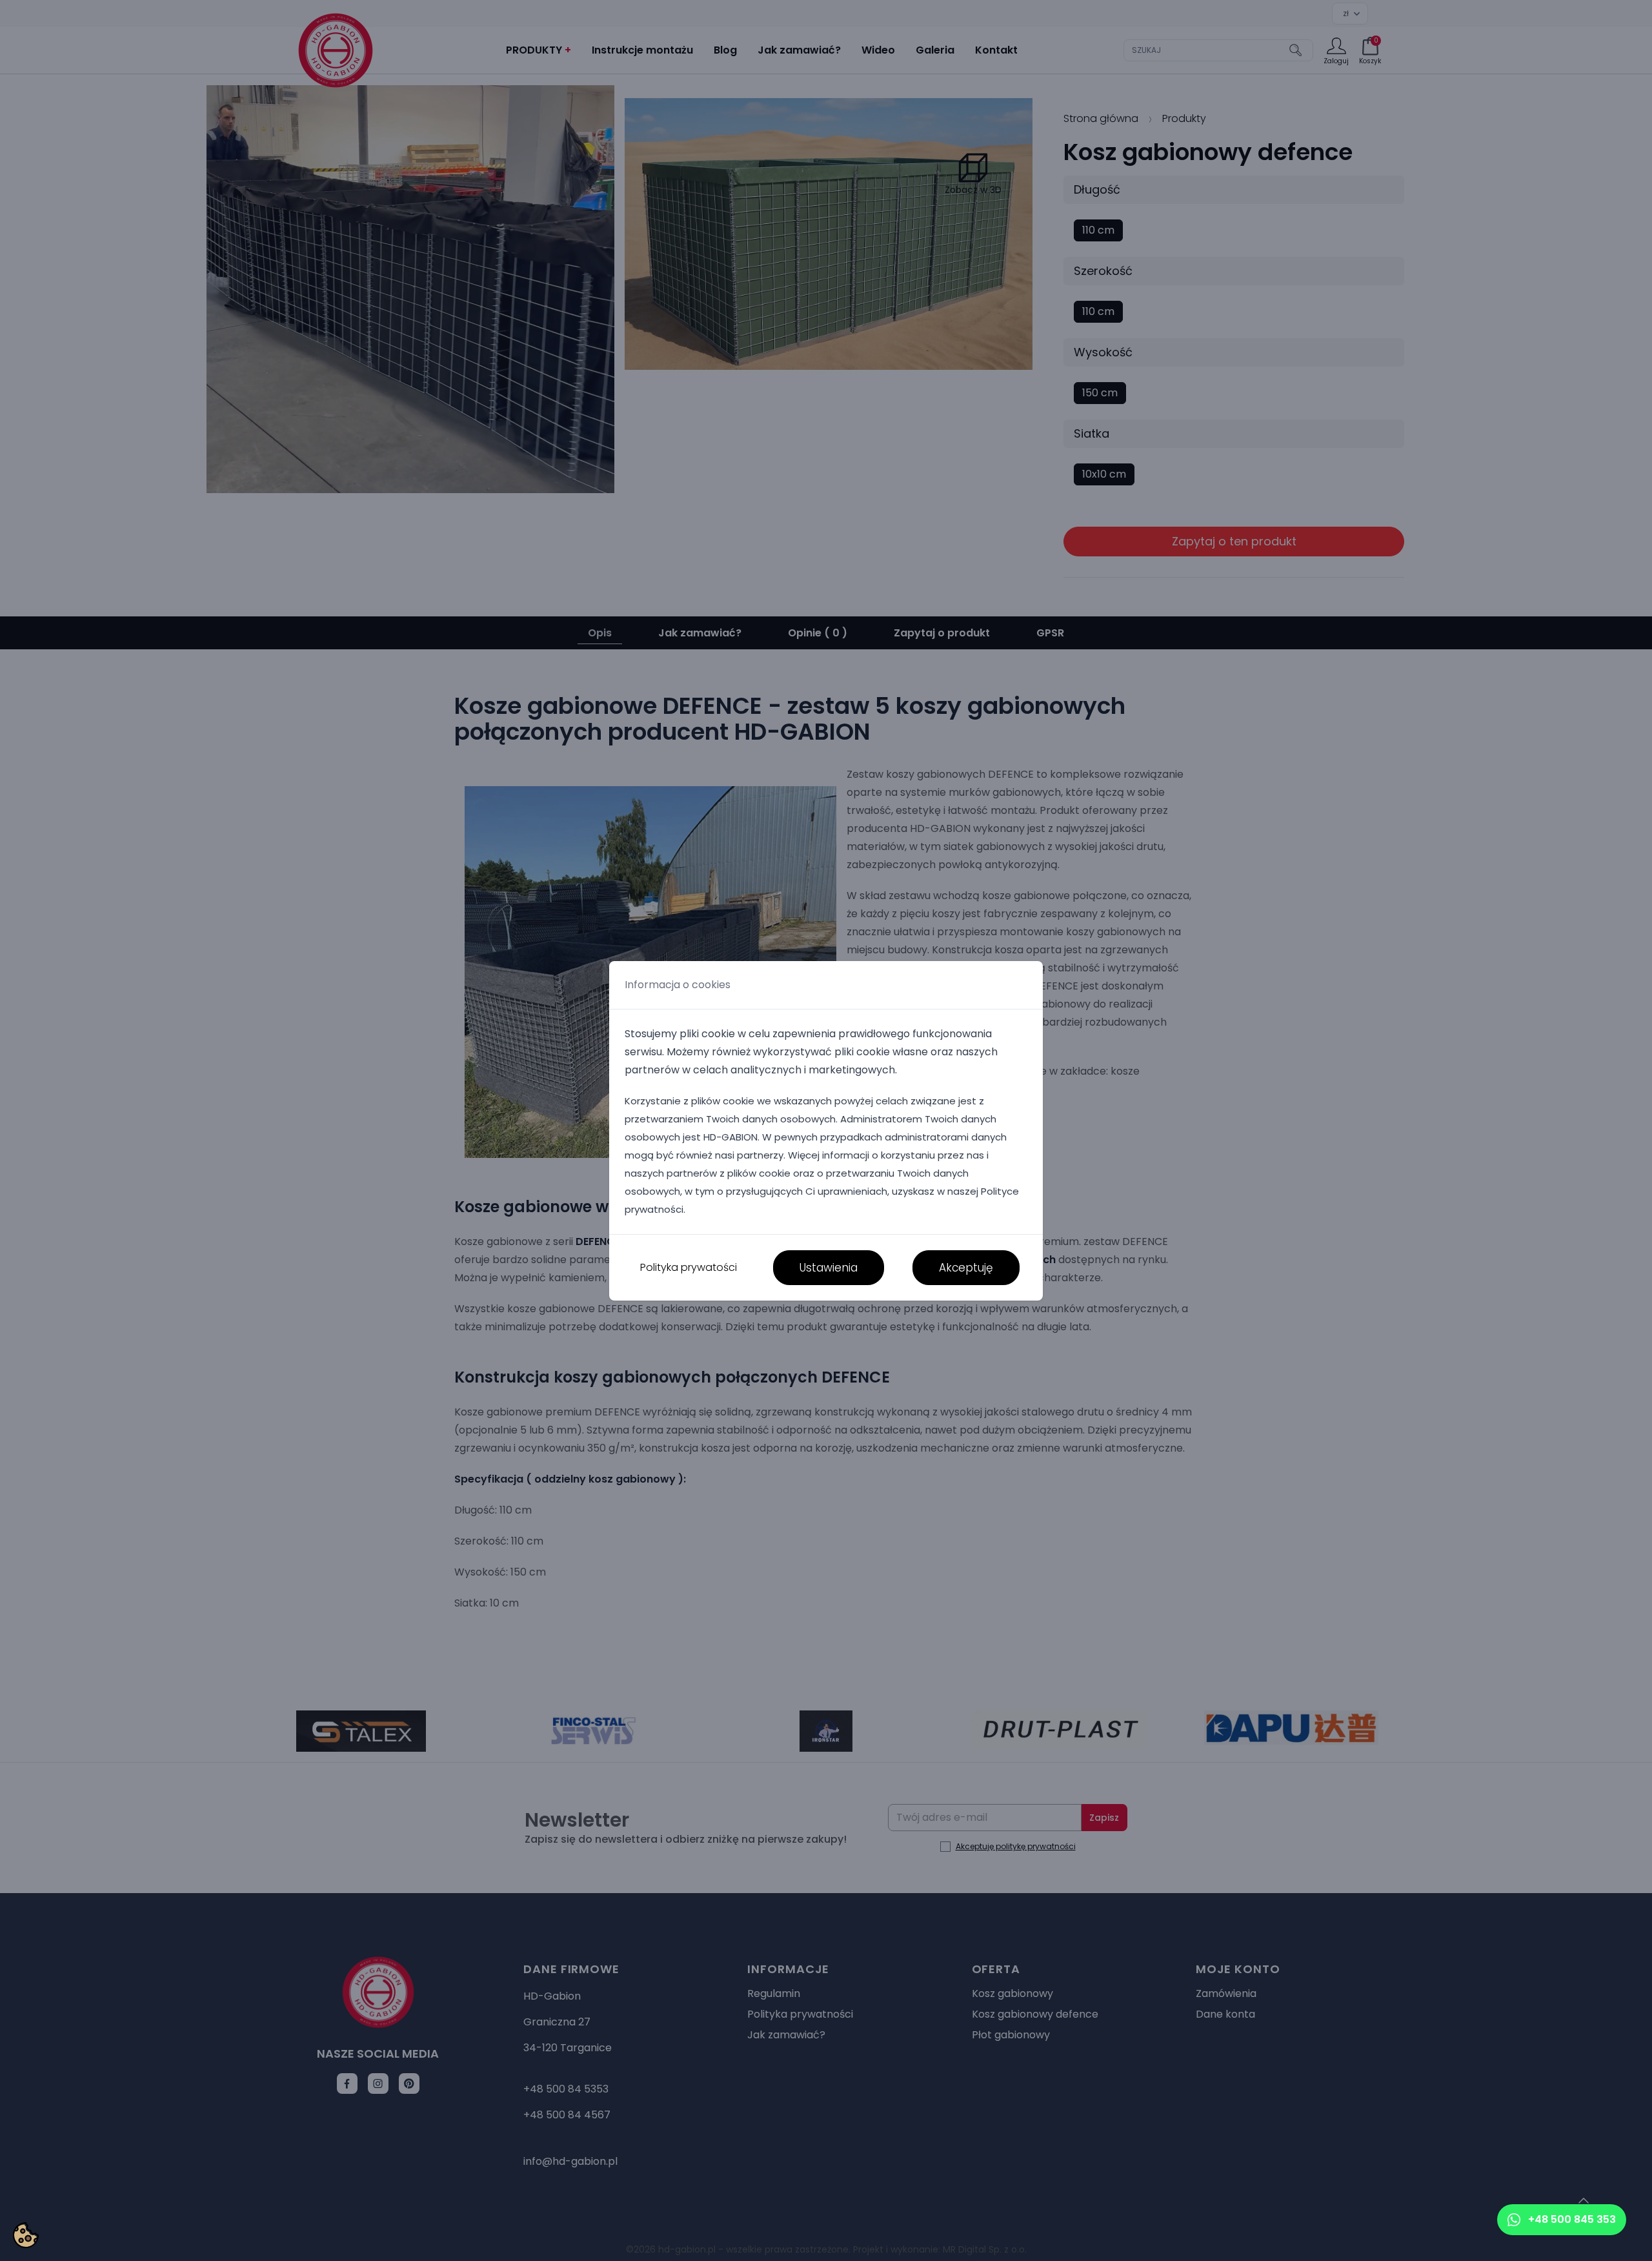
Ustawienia (829, 1268)
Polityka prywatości (689, 1267)
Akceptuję (966, 1268)
